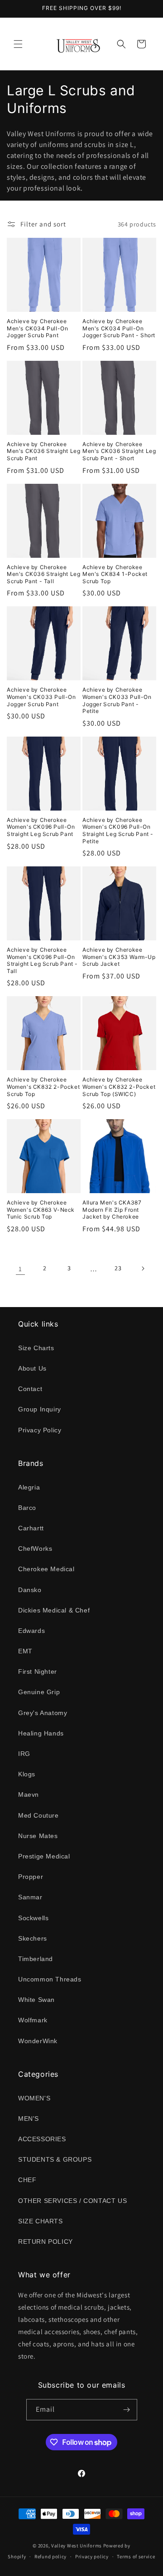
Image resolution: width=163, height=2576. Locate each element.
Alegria (29, 1487)
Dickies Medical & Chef (54, 1610)
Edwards (31, 1631)
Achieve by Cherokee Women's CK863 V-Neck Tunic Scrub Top (41, 1209)
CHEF (27, 2180)
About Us (32, 1368)
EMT (25, 1651)
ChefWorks (35, 1549)
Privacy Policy (40, 1430)
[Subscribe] (127, 2410)
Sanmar (30, 1897)
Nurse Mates (38, 1836)
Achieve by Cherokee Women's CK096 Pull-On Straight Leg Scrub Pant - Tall (42, 960)
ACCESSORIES (42, 2139)
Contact (30, 1389)
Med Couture (38, 1815)
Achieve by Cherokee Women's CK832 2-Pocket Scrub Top (43, 1086)
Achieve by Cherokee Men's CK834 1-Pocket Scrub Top (115, 574)
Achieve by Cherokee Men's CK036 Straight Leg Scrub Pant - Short (119, 451)
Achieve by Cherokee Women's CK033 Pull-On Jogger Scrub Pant (41, 697)
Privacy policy (92, 2556)
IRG (24, 1754)
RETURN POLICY (46, 2242)
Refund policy (50, 2556)
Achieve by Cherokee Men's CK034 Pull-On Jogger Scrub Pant (37, 328)
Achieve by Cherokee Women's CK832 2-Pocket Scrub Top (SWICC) (119, 1086)
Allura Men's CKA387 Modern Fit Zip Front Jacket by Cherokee (112, 1209)
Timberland (36, 1959)
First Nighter (38, 1671)
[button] (18, 44)
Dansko (30, 1590)
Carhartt (31, 1528)
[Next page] (143, 1268)
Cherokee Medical (46, 1569)
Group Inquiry (40, 1409)
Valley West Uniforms (77, 2546)
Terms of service (136, 2556)
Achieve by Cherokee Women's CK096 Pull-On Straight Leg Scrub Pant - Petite (118, 831)
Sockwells (33, 1918)
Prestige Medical (44, 1856)
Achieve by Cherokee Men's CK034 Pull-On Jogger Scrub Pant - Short (119, 328)
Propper (31, 1877)
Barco (27, 1508)
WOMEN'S (34, 2098)
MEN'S (29, 2119)
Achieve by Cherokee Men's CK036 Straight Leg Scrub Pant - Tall (43, 574)
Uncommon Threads (50, 1979)
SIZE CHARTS (41, 2221)
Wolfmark (33, 2020)
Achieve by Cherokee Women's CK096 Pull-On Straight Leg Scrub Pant (41, 827)
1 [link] (20, 1269)
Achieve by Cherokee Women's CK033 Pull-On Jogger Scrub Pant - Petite (117, 700)
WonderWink (38, 2041)
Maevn (29, 1794)
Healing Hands (41, 1733)
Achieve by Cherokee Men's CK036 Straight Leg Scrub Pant (43, 451)
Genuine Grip (39, 1692)
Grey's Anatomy (43, 1713)
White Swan (36, 2000)
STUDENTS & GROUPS (55, 2159)
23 (118, 1268)
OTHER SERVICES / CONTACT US (72, 2201)
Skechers (33, 1938)
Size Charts (36, 1348)
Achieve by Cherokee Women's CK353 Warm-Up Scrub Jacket (119, 957)
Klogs (27, 1774)
